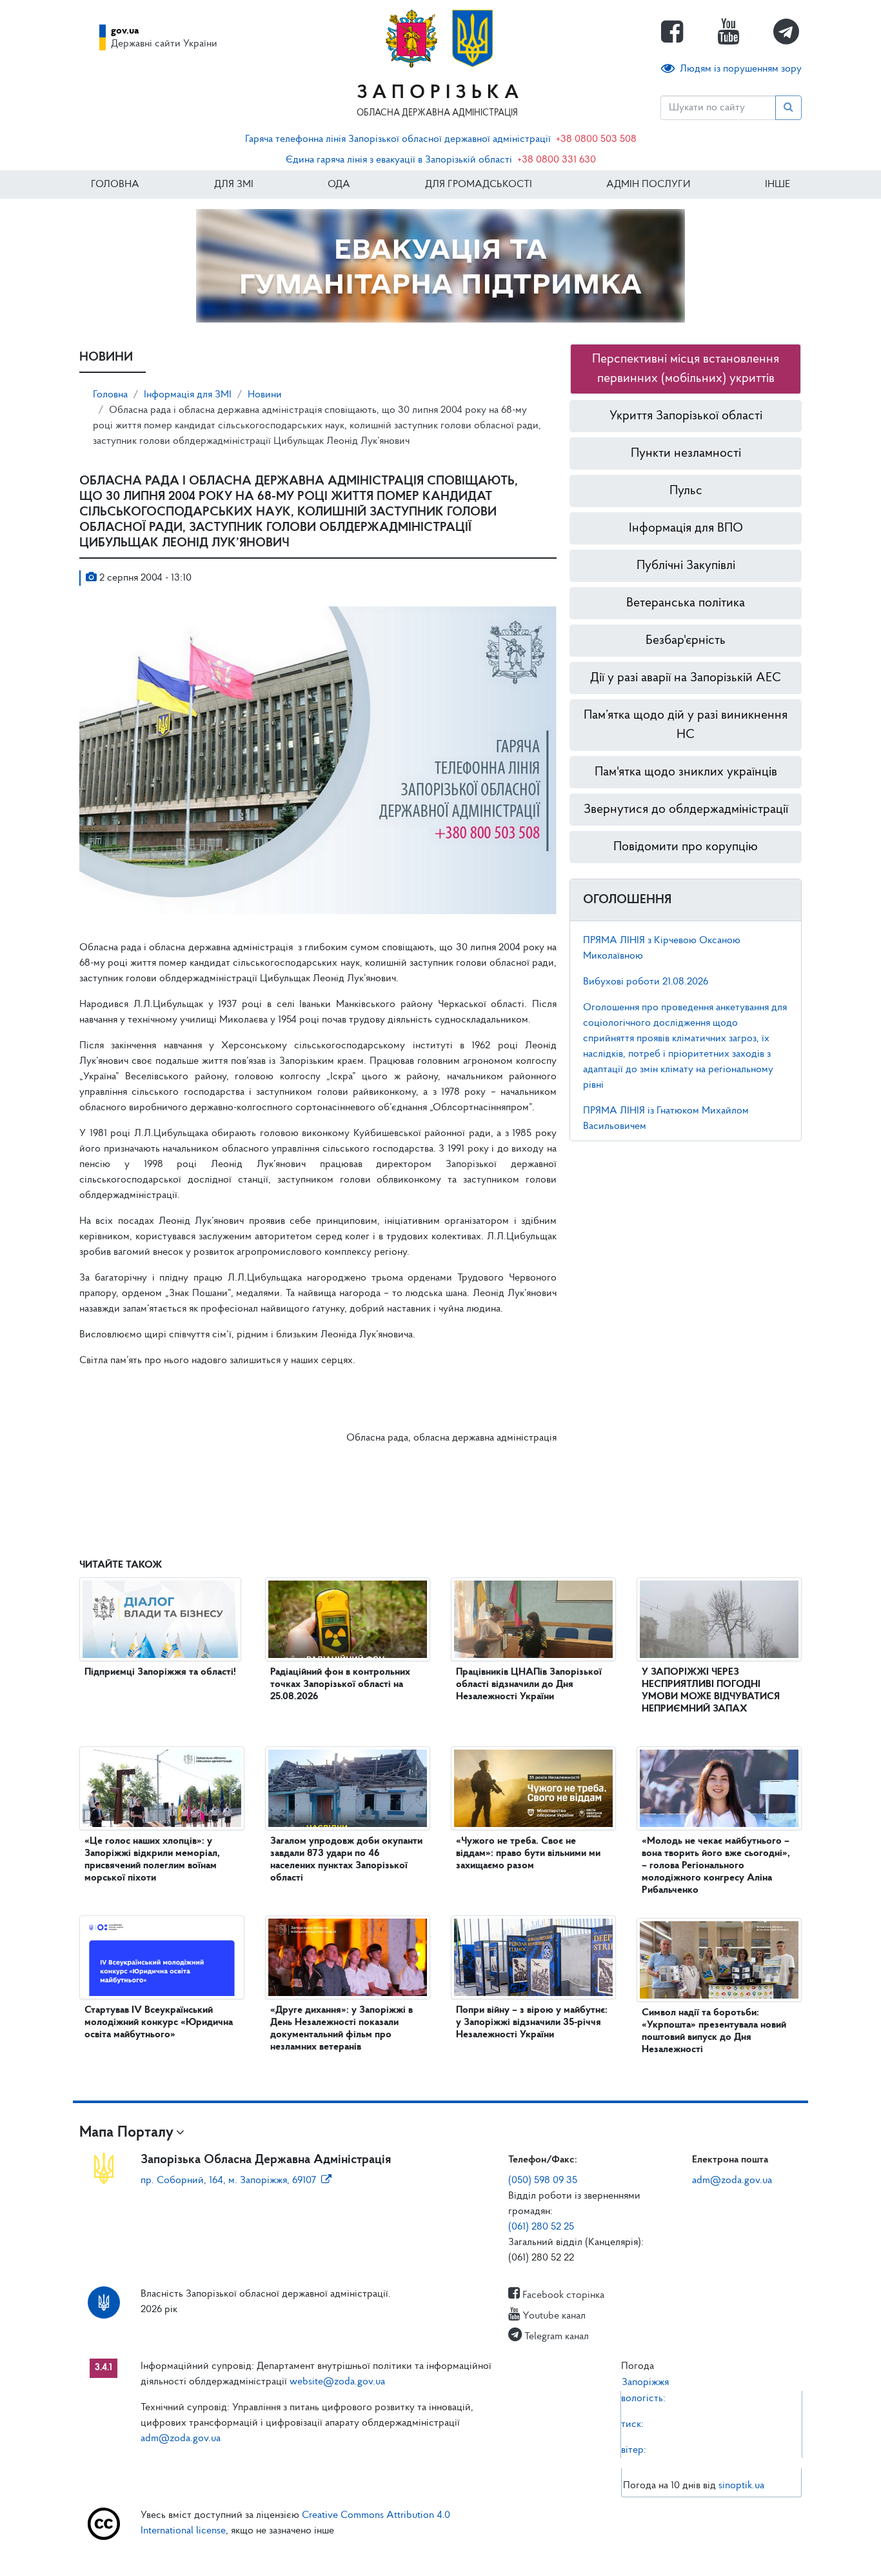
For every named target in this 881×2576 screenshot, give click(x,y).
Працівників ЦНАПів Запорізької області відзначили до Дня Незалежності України (529, 1684)
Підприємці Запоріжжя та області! (160, 1672)
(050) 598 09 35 (543, 2181)
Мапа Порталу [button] (126, 2133)
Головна (115, 185)
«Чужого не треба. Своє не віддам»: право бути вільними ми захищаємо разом (528, 1853)
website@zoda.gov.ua (337, 2382)
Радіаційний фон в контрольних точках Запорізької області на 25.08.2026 (340, 1684)
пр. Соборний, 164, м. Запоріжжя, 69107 (228, 2181)
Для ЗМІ (234, 185)
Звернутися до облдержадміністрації (686, 810)
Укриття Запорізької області (686, 416)
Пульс (686, 491)
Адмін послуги (648, 185)
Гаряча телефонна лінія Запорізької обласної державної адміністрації (398, 139)
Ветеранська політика (686, 603)
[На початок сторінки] (440, 2553)
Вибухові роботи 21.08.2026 (646, 982)
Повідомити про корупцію (686, 847)
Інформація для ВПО (686, 528)
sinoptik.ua (741, 2486)
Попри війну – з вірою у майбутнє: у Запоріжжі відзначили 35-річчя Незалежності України (532, 2022)
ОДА (339, 185)
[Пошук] (788, 108)
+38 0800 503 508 (596, 139)
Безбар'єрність (686, 641)
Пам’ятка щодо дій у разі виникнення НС (686, 725)
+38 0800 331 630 (557, 160)
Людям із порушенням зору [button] (741, 69)
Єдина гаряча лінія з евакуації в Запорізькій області (399, 160)
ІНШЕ (777, 185)
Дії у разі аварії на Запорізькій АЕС (686, 678)
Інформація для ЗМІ (188, 395)
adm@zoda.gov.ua (732, 2181)
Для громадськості (479, 185)
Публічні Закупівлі (686, 566)
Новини (265, 395)
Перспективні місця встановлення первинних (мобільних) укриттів (686, 369)
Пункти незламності (686, 454)
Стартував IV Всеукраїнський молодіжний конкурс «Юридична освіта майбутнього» (159, 2022)
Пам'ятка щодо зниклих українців (686, 772)
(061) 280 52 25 (541, 2227)
